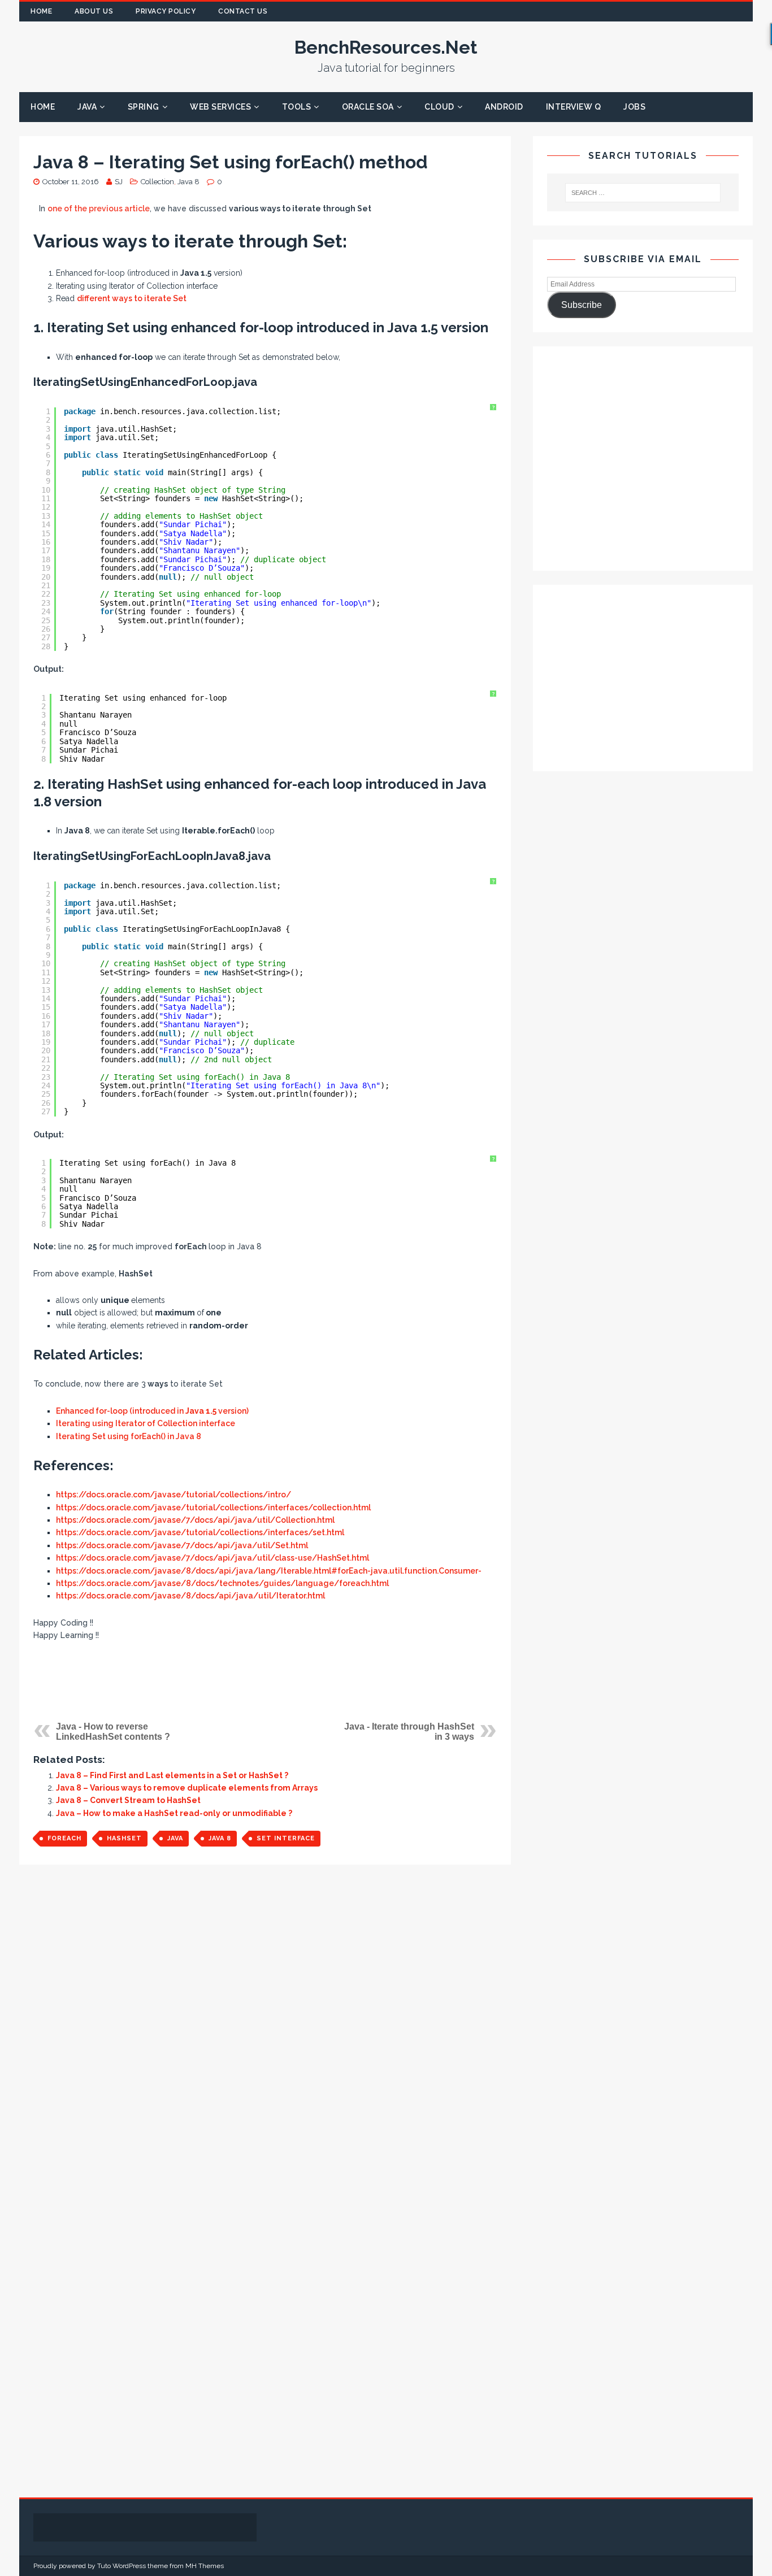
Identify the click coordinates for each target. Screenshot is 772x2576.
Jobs (634, 107)
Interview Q (574, 107)
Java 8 (188, 182)
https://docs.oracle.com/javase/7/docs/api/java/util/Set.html (182, 1545)
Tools (297, 107)
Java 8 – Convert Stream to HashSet (128, 1800)
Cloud (439, 107)
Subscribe (582, 305)
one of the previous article (99, 208)
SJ (119, 182)
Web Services (220, 107)
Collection (157, 182)
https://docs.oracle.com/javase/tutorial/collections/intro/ (174, 1495)
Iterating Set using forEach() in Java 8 (129, 1436)
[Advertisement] (265, 1681)
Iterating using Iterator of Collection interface (146, 1423)
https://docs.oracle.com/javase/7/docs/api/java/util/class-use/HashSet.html (212, 1558)
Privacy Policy (166, 11)
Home (41, 11)
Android (504, 107)
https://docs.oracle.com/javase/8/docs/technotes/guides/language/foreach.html (222, 1583)
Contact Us (243, 11)
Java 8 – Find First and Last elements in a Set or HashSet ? (172, 1775)
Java (87, 107)
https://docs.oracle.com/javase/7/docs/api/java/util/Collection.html (195, 1520)
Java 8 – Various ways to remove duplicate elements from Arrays (187, 1788)
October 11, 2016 (71, 182)
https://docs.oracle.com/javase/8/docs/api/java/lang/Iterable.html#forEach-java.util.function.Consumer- (269, 1571)
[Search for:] (642, 193)
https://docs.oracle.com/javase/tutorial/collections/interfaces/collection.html (213, 1508)
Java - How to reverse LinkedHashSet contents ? (113, 1732)
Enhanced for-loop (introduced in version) (152, 1411)
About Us (94, 11)
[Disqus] (265, 2032)
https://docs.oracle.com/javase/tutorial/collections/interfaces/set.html (200, 1532)
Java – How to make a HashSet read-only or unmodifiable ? (174, 1813)
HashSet (124, 1838)
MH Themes (205, 2566)
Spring (144, 107)
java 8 (220, 1838)
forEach (64, 1838)
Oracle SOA (368, 107)
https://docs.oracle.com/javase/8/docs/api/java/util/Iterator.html (190, 1596)
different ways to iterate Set (132, 298)
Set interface (286, 1838)
